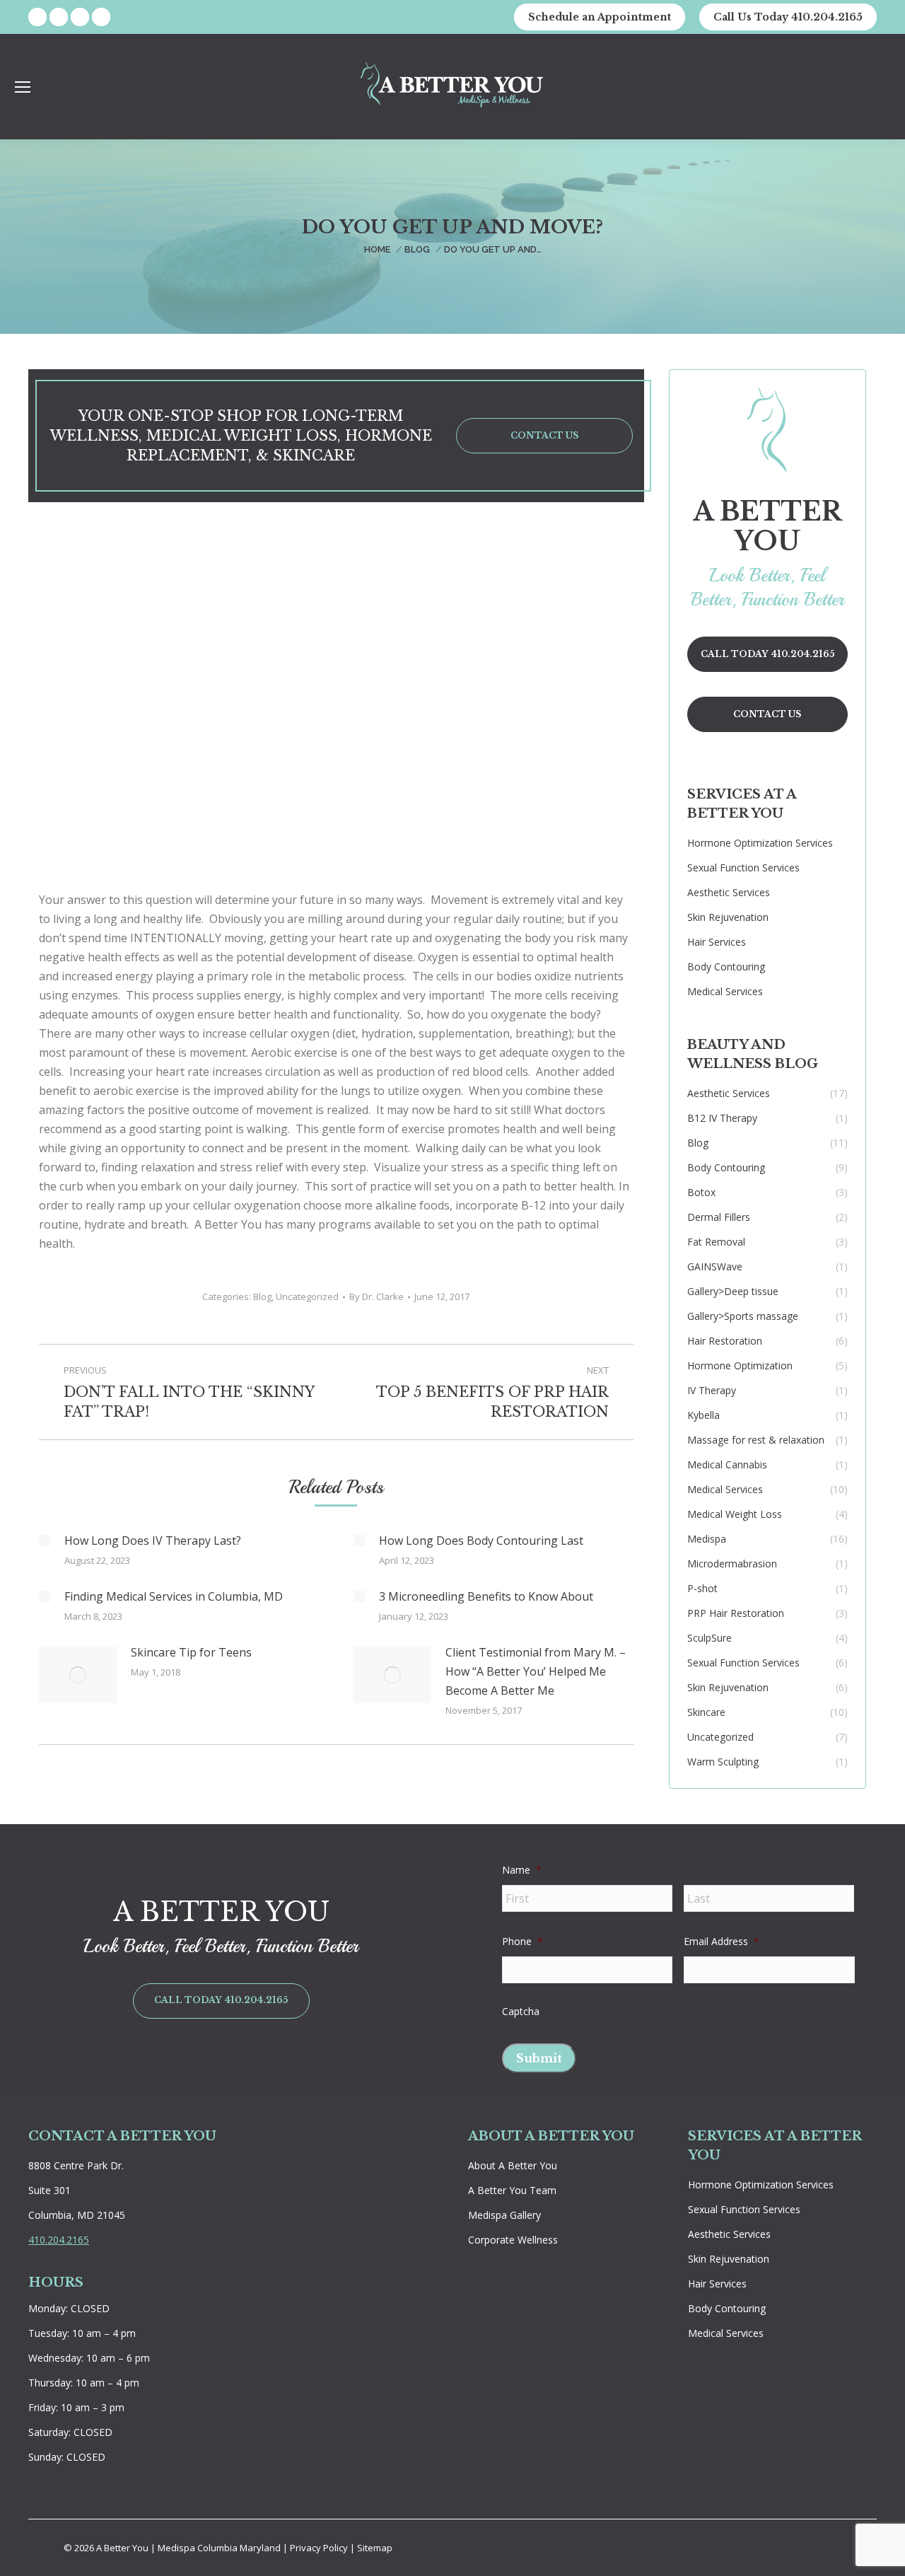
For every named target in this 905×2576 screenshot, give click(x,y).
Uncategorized (307, 1296)
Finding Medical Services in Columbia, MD (174, 1596)
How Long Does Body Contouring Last (481, 1541)
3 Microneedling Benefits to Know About (486, 1596)
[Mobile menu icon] (23, 87)
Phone (522, 1942)
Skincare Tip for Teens (191, 1652)
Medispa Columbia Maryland (219, 2548)
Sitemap (375, 2548)
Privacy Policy (320, 2548)
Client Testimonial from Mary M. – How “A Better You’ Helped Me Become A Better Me (536, 1671)
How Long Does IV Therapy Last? (153, 1541)
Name (522, 1870)
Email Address (722, 1942)
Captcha (521, 2012)
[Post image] (45, 1541)
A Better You (123, 2548)
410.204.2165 (59, 2240)
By (376, 1296)
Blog (262, 1296)
